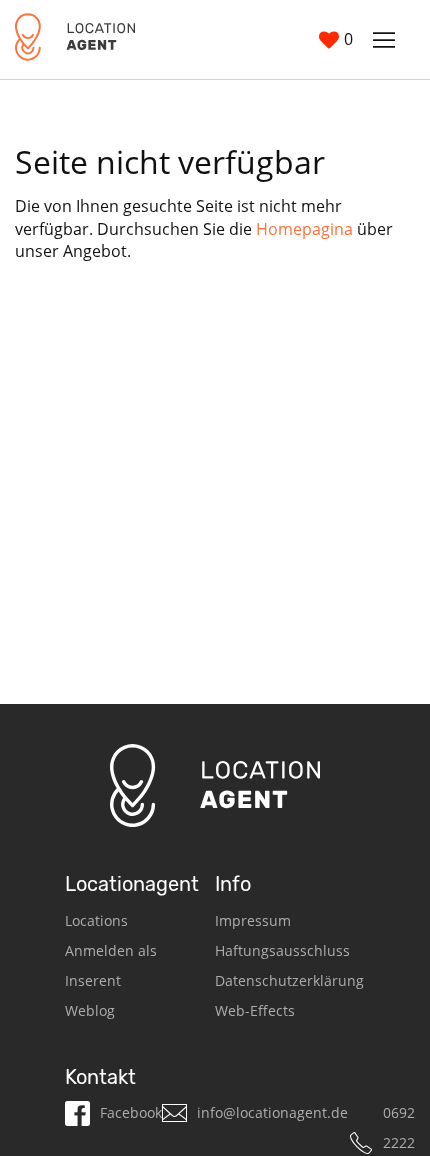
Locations (96, 920)
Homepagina (304, 229)
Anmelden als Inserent (111, 965)
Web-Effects (255, 1010)
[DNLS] (75, 39)
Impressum (253, 920)
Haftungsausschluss (282, 950)
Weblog (90, 1010)
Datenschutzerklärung (289, 980)
